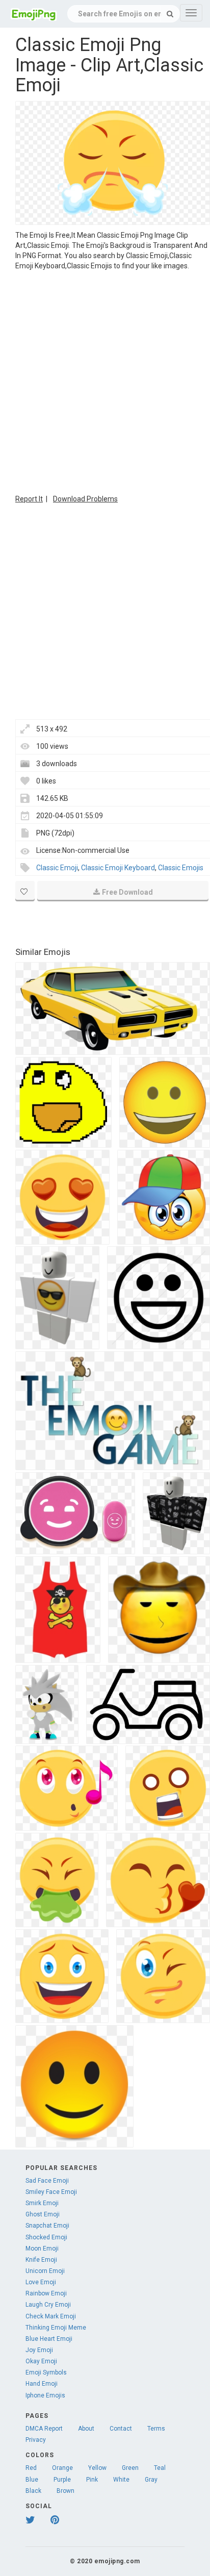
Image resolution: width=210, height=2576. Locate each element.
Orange (62, 2468)
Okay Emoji (41, 2361)
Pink (92, 2480)
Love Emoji (41, 2282)
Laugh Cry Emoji (48, 2305)
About (86, 2429)
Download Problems (85, 499)
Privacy (36, 2440)
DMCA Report (44, 2429)
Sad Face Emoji (47, 2181)
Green (130, 2468)
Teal (160, 2468)
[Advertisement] (105, 381)
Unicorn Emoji (45, 2271)
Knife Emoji (41, 2260)
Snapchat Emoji (47, 2226)
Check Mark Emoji (51, 2316)
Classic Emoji (57, 868)
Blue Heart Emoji (49, 2339)
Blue (32, 2480)
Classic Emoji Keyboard (118, 868)
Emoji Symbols (46, 2372)
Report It (29, 499)
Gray (151, 2480)
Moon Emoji (42, 2249)
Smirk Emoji (42, 2203)
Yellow (97, 2468)
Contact (121, 2429)
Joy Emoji (39, 2350)
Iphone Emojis (45, 2395)
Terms (156, 2429)
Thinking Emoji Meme (56, 2328)
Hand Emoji (42, 2384)
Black (33, 2491)
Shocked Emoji (46, 2237)
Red (31, 2468)
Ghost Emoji (43, 2214)
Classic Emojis (181, 868)
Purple (62, 2480)
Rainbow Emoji (46, 2293)
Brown (65, 2491)
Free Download (127, 892)
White (121, 2480)
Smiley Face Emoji (51, 2192)
